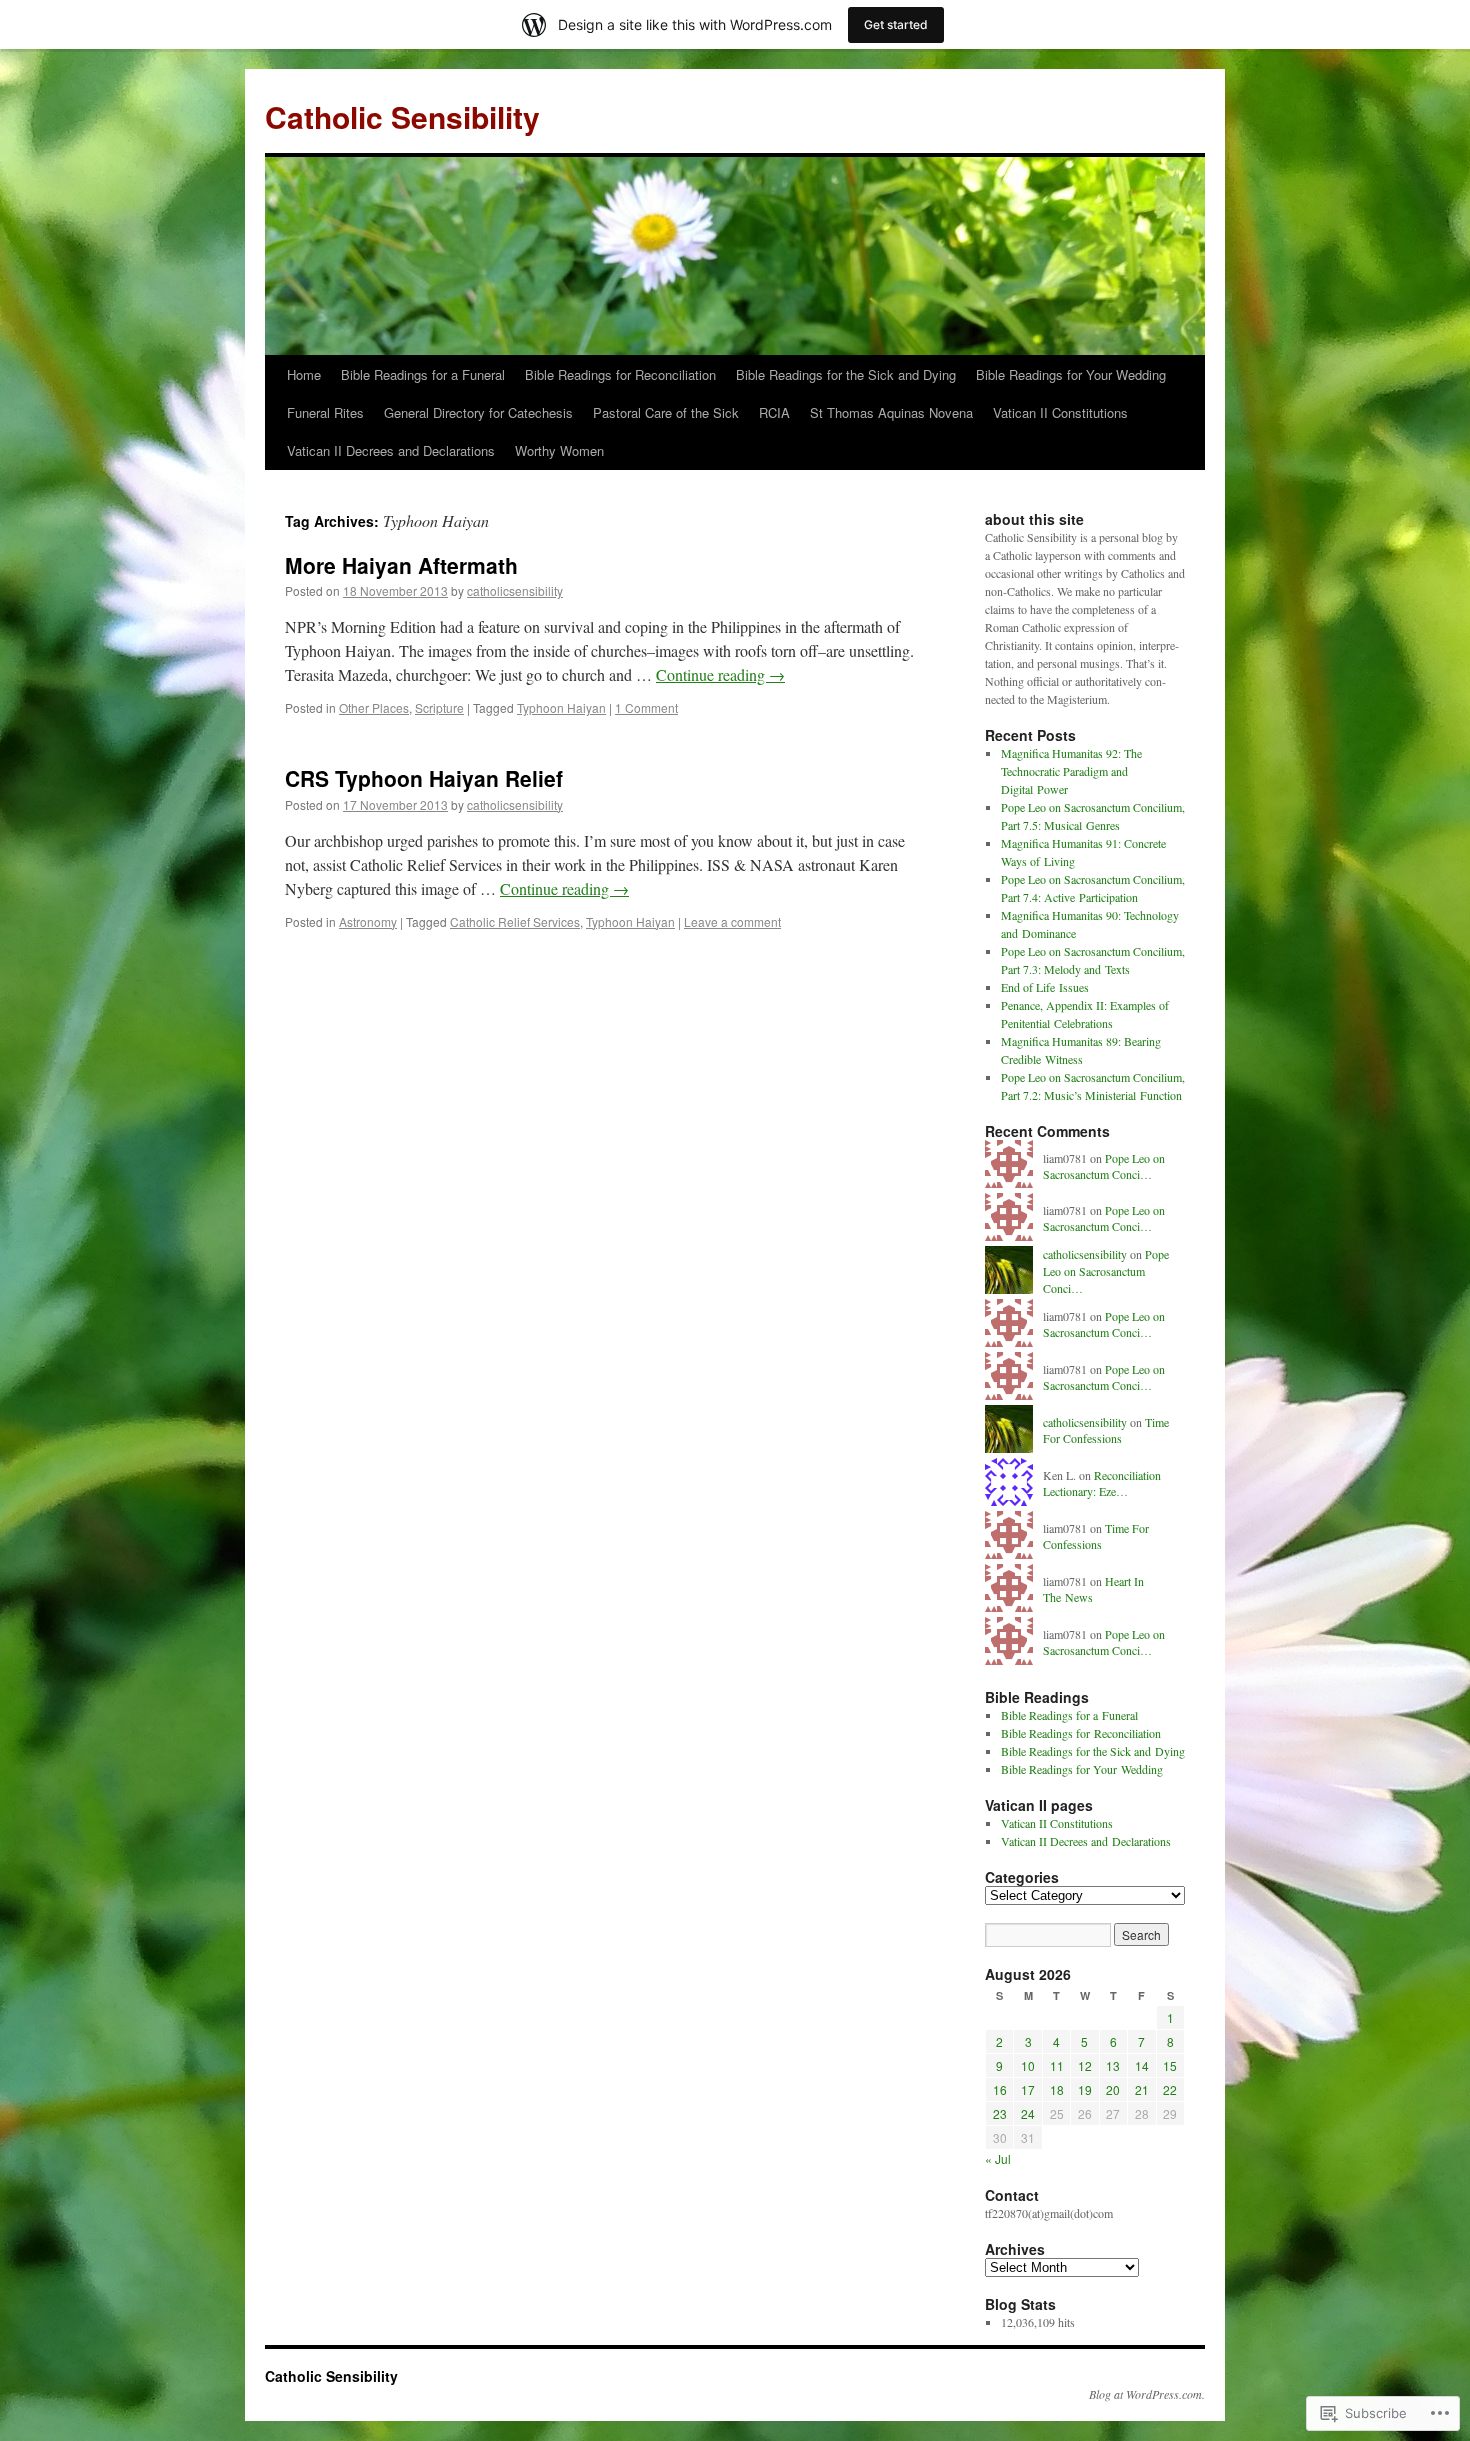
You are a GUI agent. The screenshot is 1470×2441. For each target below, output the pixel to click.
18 (1057, 2089)
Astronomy (368, 921)
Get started (896, 24)
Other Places (374, 707)
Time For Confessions (1106, 1430)
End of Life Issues (1045, 987)
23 (1000, 2113)
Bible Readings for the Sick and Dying (846, 374)
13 (1113, 2065)
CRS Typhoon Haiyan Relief (424, 778)
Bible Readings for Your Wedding (1071, 374)
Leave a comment (732, 921)
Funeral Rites (325, 412)
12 (1085, 2065)
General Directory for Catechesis (478, 412)
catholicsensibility (515, 590)
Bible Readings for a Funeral (423, 374)
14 (1142, 2065)
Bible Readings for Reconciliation (620, 374)
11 (1057, 2065)
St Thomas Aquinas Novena (891, 412)
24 (1028, 2113)
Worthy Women (559, 450)
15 (1170, 2065)
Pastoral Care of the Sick (666, 412)
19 (1085, 2089)
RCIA (774, 412)
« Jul (998, 2158)
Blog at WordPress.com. (1147, 2394)
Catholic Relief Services (515, 921)
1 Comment (646, 707)
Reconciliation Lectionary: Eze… (1102, 1483)
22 (1170, 2089)
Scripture (439, 707)
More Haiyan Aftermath (401, 565)
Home (304, 374)
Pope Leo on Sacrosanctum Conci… (1104, 1166)
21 (1142, 2089)
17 (1028, 2089)
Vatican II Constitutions (1060, 412)
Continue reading (720, 674)
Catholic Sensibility (402, 116)
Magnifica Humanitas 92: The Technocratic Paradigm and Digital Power (1071, 771)
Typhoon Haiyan (561, 707)
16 (1000, 2089)
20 (1113, 2089)
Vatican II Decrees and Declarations (391, 450)
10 (1028, 2065)
